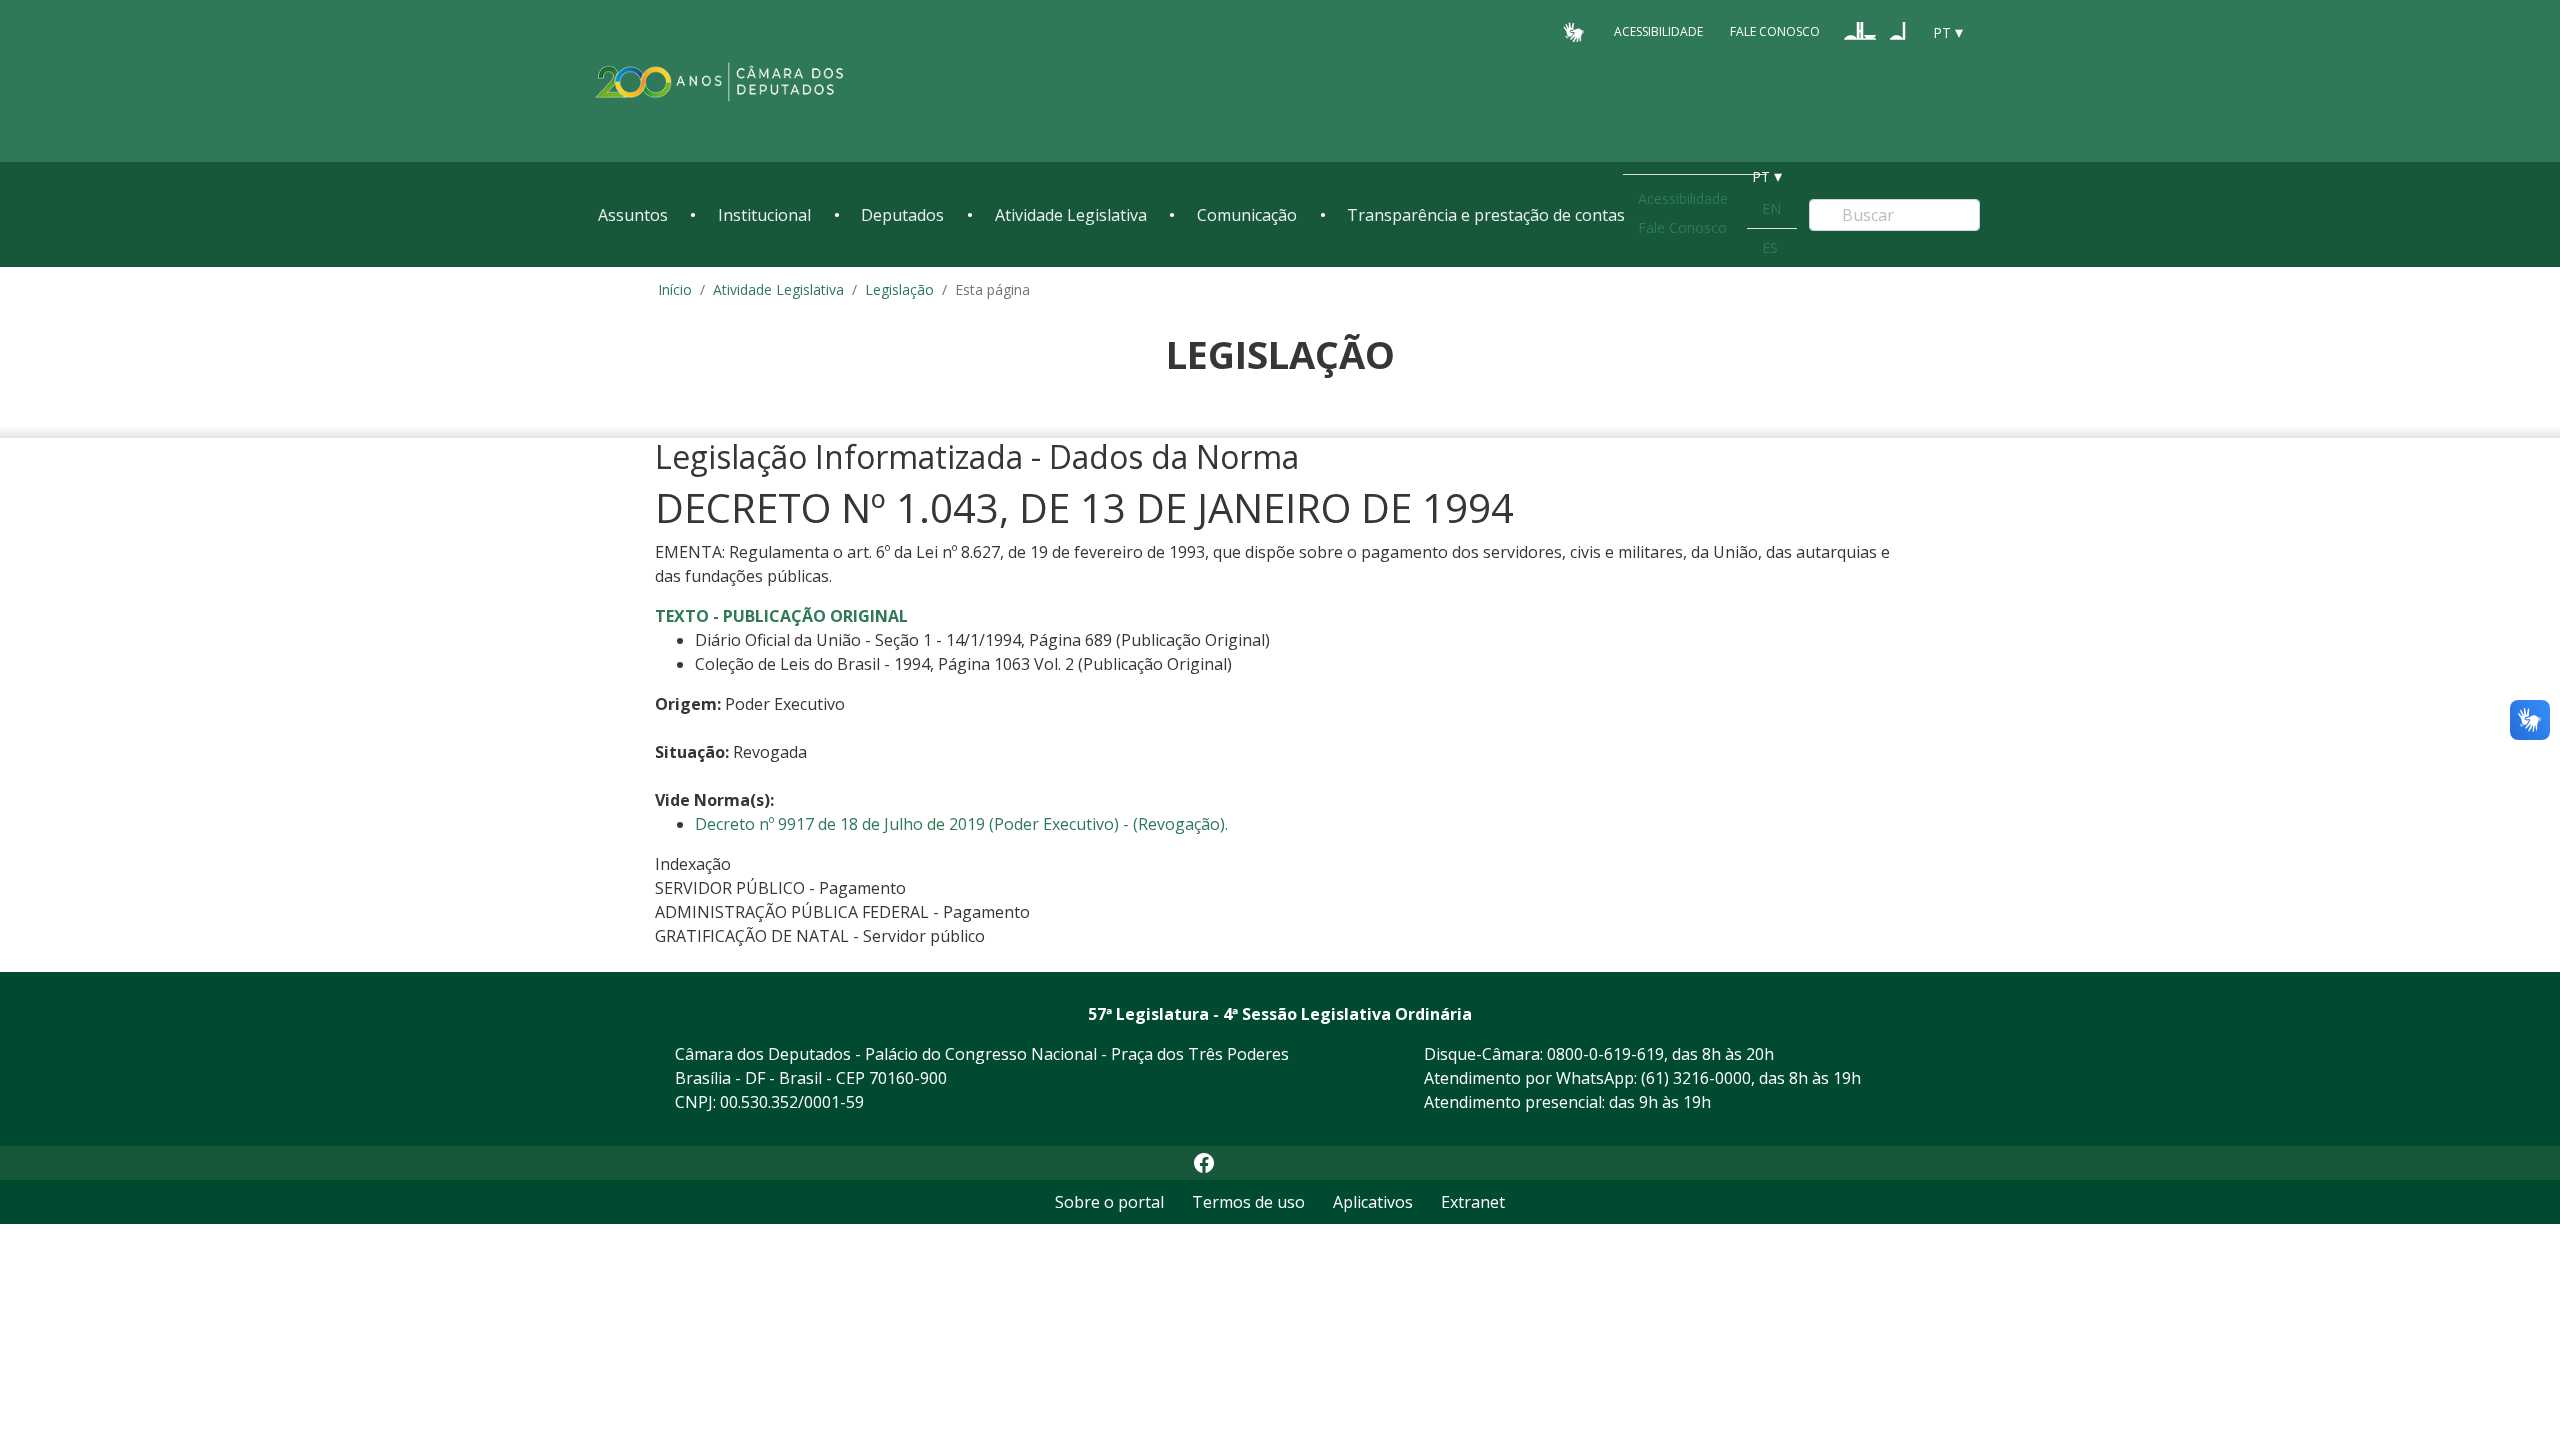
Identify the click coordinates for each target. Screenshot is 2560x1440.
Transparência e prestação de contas (1486, 215)
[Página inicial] (720, 81)
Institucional (764, 215)
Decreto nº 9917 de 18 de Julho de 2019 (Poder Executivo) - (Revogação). (961, 824)
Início (675, 289)
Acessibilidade (1658, 31)
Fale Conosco (1775, 31)
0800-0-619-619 (1605, 1054)
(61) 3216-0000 (1696, 1078)
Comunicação (1247, 215)
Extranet (1473, 1202)
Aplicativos (1373, 1202)
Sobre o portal (1109, 1202)
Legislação (899, 289)
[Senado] (1898, 31)
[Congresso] (1860, 31)
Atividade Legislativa (1071, 215)
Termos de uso (1248, 1202)
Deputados (902, 215)
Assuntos (633, 215)
